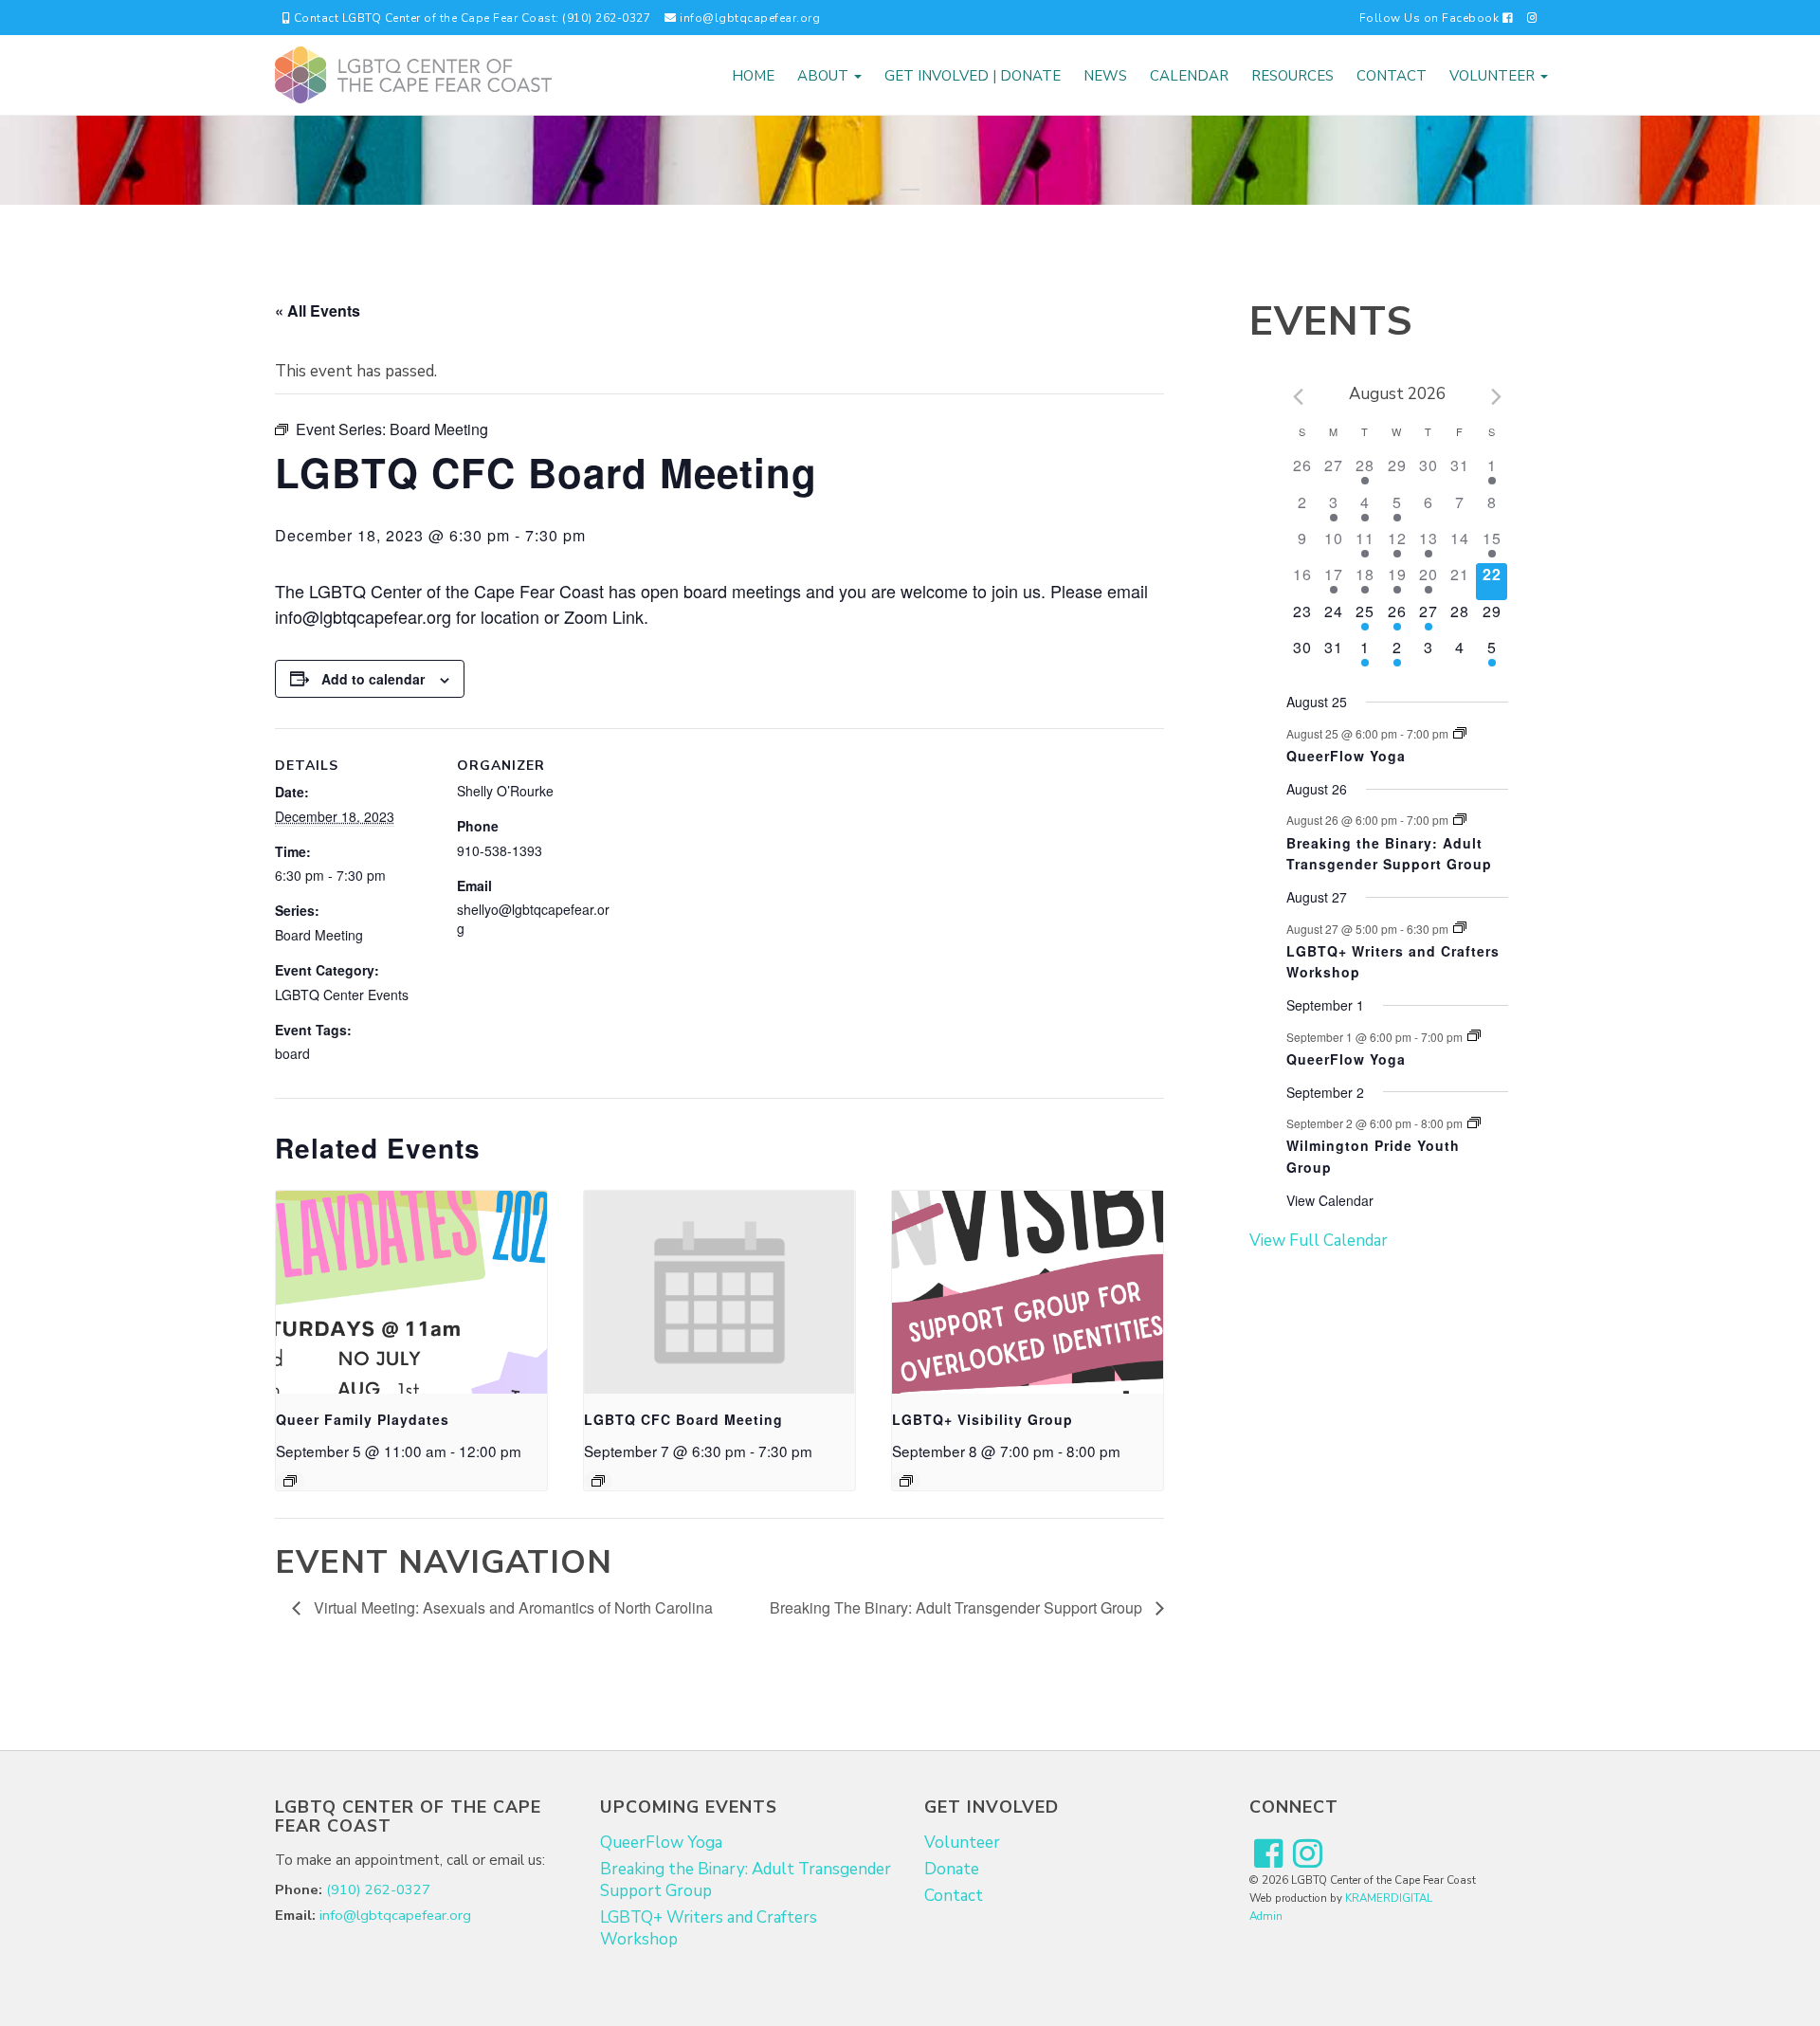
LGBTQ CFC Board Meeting (683, 1419)
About (825, 76)
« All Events (318, 310)
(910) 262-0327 (378, 1889)
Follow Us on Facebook (1431, 18)
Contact (1392, 76)
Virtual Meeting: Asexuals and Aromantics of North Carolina (511, 1607)
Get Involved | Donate (973, 76)
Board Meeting (319, 935)
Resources (1292, 76)
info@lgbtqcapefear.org (749, 18)
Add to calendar (373, 679)
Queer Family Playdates (363, 1419)
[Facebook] (1269, 1855)
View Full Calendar (1319, 1241)
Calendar (1189, 76)
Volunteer (1494, 76)
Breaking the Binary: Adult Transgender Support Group (1389, 854)
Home (753, 76)
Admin (1266, 1916)
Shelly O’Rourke (505, 791)
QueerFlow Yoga (1346, 756)
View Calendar (1330, 1200)
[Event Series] (290, 1481)
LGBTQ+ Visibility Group (983, 1419)
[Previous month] (1298, 397)
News (1105, 76)
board (292, 1053)
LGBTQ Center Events (342, 995)
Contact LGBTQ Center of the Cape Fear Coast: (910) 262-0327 (470, 18)
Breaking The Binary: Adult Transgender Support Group (958, 1607)
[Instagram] (1533, 18)
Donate (952, 1869)
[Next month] (1497, 397)
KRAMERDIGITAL (1389, 1898)
